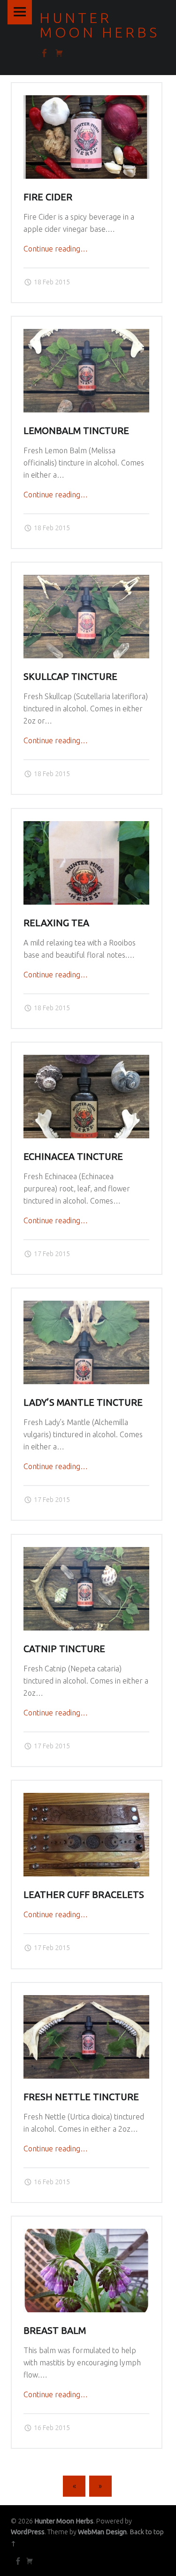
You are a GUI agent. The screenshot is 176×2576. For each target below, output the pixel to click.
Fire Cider (48, 197)
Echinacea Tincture (73, 1157)
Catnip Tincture (64, 1649)
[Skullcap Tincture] (86, 580)
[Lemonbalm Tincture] (86, 335)
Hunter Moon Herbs (64, 2521)
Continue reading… (56, 249)
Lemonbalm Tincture (76, 431)
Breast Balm (55, 2331)
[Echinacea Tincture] (86, 1060)
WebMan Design (102, 2532)
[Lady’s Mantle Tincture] (86, 1306)
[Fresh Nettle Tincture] (86, 2001)
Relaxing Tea (56, 923)
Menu (20, 12)
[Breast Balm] (86, 2234)
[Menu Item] (17, 2561)
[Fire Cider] (86, 101)
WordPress (28, 2532)
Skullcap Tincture (70, 677)
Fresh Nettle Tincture (81, 2097)
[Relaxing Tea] (86, 827)
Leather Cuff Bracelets (84, 1895)
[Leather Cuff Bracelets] (86, 1799)
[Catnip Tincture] (86, 1553)
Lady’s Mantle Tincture (83, 1402)
